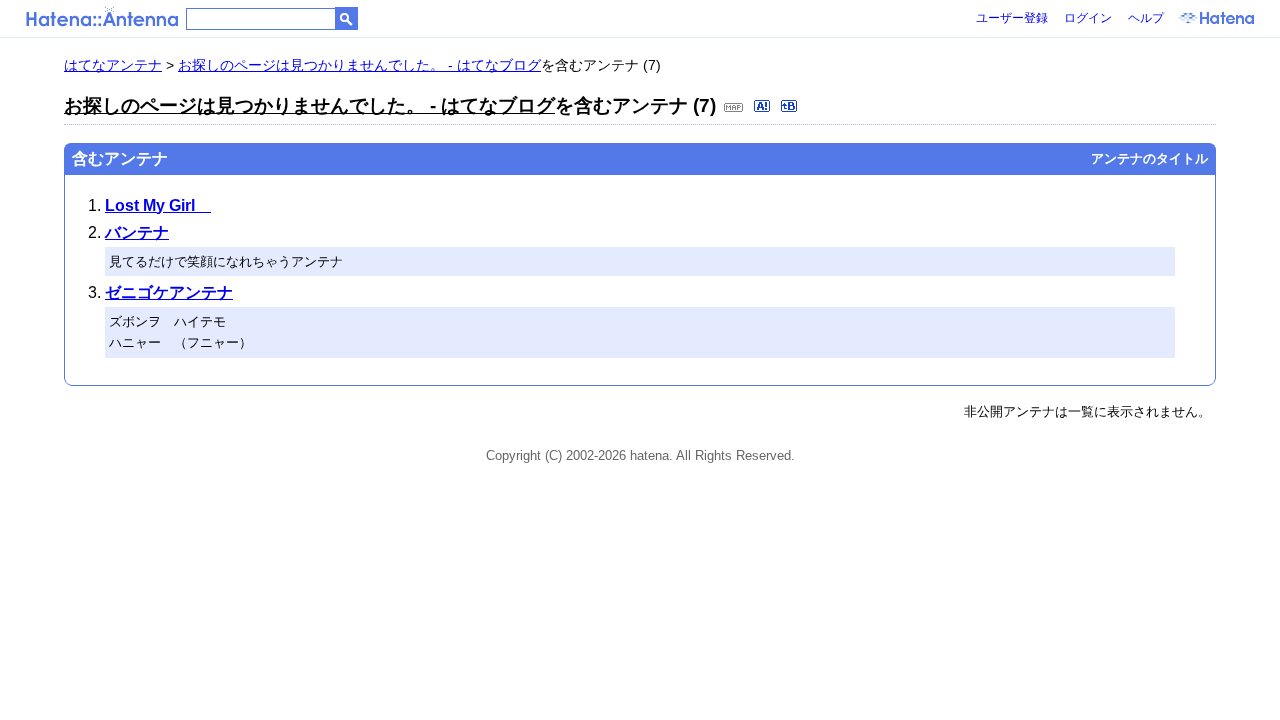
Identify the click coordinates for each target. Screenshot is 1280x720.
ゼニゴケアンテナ (169, 292)
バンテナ (137, 232)
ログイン (1088, 18)
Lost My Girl (158, 205)
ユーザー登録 (1012, 18)
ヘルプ (1146, 18)
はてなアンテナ (113, 65)
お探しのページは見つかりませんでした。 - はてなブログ (359, 65)
